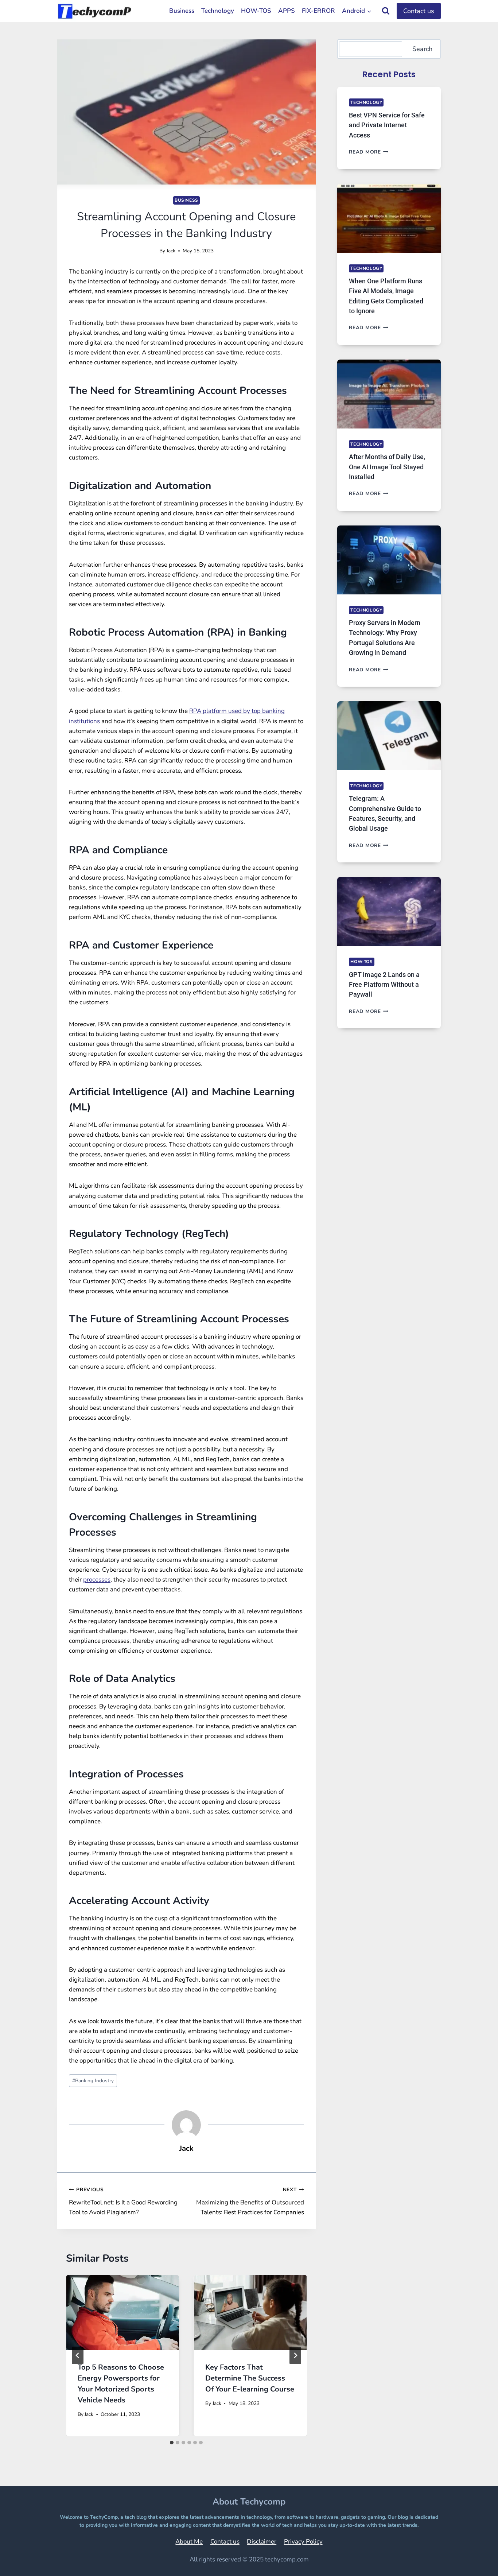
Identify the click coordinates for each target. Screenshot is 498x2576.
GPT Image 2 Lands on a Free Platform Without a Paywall (384, 985)
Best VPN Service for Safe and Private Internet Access (387, 125)
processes (97, 1580)
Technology (218, 11)
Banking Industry (93, 2081)
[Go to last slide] (78, 2355)
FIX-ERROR (318, 11)
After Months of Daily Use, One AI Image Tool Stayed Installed (387, 467)
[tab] (172, 2443)
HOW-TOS (256, 11)
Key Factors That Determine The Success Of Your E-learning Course (250, 2378)
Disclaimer (262, 2542)
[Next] (295, 2355)
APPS (287, 11)
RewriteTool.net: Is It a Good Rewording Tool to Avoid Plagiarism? (123, 2201)
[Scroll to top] (474, 2560)
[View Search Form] (386, 11)
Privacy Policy (303, 2542)
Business (182, 11)
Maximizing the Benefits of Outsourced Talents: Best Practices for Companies (250, 2201)
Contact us (419, 11)
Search (422, 49)
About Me (189, 2542)
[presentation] (122, 2313)
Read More (369, 152)
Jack (171, 251)
